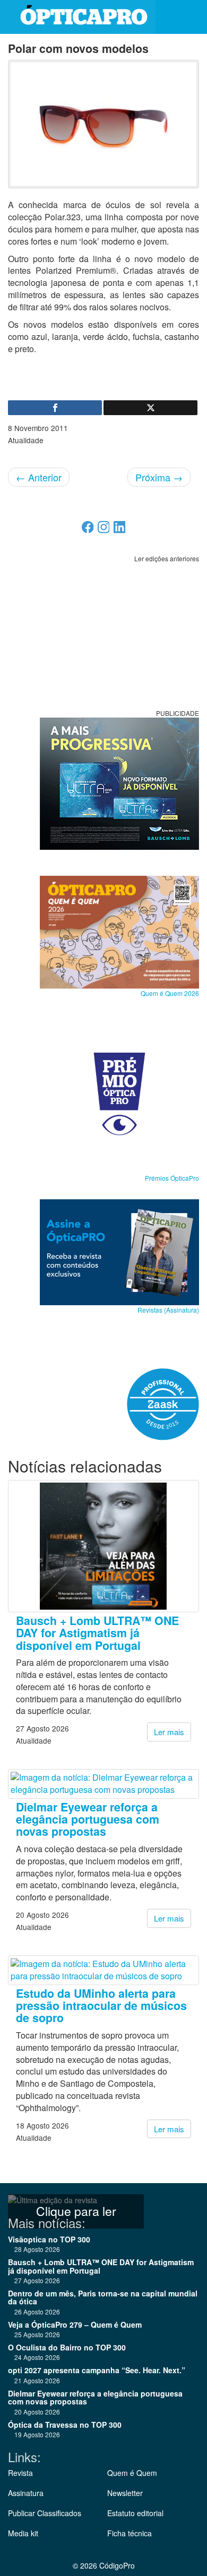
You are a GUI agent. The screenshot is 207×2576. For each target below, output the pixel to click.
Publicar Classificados (45, 2513)
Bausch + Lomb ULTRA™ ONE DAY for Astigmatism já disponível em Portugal (97, 1633)
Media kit (23, 2533)
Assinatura (26, 2493)
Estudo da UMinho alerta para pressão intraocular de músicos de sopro (101, 2006)
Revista (20, 2473)
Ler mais (169, 1732)
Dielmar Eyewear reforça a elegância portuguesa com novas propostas (88, 1819)
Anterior (39, 477)
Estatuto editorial (135, 2513)
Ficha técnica (130, 2533)
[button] (191, 17)
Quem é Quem (132, 2473)
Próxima (159, 477)
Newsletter (125, 2493)
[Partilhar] (55, 408)
